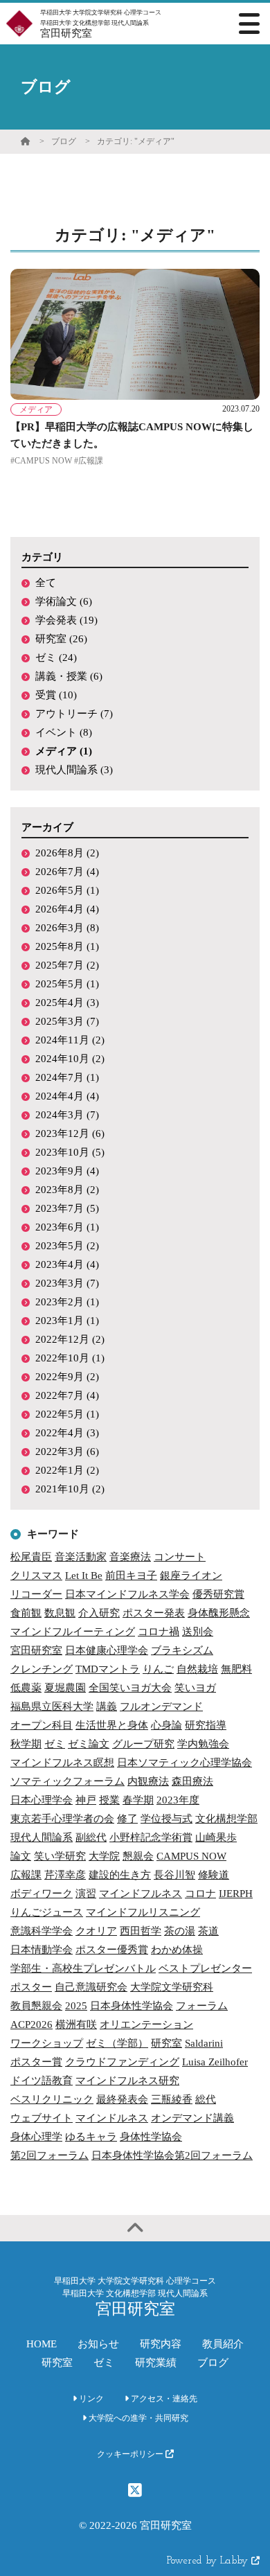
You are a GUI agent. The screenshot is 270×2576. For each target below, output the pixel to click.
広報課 (26, 1875)
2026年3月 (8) (67, 928)
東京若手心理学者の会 (62, 1819)
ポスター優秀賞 (112, 1950)
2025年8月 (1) (67, 946)
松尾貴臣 (31, 1557)
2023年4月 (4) (67, 1264)
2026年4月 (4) (67, 909)
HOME (42, 2344)
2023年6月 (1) (67, 1227)
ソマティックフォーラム (67, 1781)
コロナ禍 (159, 1632)
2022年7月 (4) (67, 1395)
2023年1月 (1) (67, 1321)
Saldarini (204, 2043)
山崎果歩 (216, 1837)
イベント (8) (64, 732)
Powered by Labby (209, 2561)
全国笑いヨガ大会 (130, 1688)
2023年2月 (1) (67, 1302)
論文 (21, 1856)
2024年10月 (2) (70, 1059)
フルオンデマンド (161, 1706)
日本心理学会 (42, 1800)
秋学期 (26, 1744)
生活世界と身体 (112, 1725)
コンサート (180, 1557)
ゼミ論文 (89, 1744)
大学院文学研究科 (172, 1987)
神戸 (86, 1800)
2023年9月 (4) (67, 1171)
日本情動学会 (42, 1950)
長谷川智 (174, 1875)
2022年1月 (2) (67, 1470)
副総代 (91, 1837)
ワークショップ (47, 2043)
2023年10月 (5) (70, 1152)
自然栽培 (197, 1669)
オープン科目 (42, 1725)
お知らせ (98, 2344)
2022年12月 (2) (70, 1339)
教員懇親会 (36, 2006)
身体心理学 (36, 2137)
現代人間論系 (42, 1837)
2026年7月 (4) (67, 872)
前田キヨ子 (131, 1576)
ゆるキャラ (91, 2137)
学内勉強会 (203, 1744)
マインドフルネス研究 (127, 2081)
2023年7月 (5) (67, 1208)
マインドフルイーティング (73, 1632)
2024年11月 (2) (70, 1040)
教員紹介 (223, 2344)
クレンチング (42, 1669)
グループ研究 (143, 1744)
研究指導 (206, 1725)
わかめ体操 (177, 1950)
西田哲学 (141, 1931)
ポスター (31, 1987)
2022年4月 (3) (67, 1433)
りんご (158, 1669)
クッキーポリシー (131, 2454)
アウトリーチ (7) (74, 714)
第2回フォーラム (49, 2155)
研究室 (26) (61, 639)
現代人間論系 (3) (74, 770)
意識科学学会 (42, 1931)
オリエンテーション (146, 2024)
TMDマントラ (108, 1669)
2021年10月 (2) (70, 1489)
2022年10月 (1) (70, 1358)
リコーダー (36, 1594)
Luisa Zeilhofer (215, 2062)
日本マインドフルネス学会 (127, 1594)
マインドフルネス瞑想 (62, 1763)
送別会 (198, 1632)
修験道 (214, 1875)
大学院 (104, 1856)
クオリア (96, 1931)
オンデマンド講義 (192, 2118)
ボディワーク (42, 1894)
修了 (127, 1819)
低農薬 (26, 1688)
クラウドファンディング (122, 2062)
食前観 (26, 1613)
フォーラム (202, 2006)
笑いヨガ (195, 1688)
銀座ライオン (191, 1576)
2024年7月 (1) (67, 1077)
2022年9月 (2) (67, 1377)
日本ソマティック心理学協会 (184, 1763)
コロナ (200, 1894)
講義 (107, 1706)
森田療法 (192, 1781)
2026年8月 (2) (67, 853)
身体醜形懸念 (219, 1613)
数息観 (60, 1613)
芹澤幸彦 (65, 1875)
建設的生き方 (120, 1875)
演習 (86, 1894)
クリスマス (36, 1576)
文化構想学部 (226, 1819)
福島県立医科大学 (52, 1706)
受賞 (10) (56, 695)
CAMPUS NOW (191, 1856)
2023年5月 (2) (67, 1246)
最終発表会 (122, 2099)
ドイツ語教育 (42, 2081)
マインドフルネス (141, 1894)
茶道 (208, 1931)
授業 (109, 1800)
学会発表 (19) (66, 620)
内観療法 (148, 1781)
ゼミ (55, 1744)
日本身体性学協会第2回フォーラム (172, 2155)
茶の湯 (180, 1931)
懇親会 (138, 1856)
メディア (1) (64, 751)
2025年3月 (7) (67, 1021)
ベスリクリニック (52, 2099)
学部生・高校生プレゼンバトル (83, 1968)
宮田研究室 (36, 1650)
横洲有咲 (76, 2024)
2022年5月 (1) (67, 1414)
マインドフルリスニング (143, 1912)
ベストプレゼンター (205, 1968)
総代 (206, 2099)
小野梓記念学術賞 (151, 1837)
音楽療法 (130, 1557)
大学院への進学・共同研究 (137, 2418)
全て (46, 583)
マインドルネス (112, 2118)
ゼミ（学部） (117, 2043)
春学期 (138, 1800)
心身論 (166, 1725)
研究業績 (156, 2363)
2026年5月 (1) (67, 890)
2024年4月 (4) (67, 1096)
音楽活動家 (81, 1557)
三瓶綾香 (172, 2099)
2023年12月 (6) (70, 1133)
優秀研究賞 (218, 1594)
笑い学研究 (60, 1856)
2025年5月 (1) (67, 984)
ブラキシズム (182, 1650)
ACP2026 (31, 2024)
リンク (90, 2399)
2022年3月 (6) (67, 1452)
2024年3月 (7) (67, 1115)
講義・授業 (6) (69, 676)
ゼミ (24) (56, 658)
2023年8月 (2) (67, 1190)
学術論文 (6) (64, 601)
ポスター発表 (154, 1613)
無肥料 (236, 1669)
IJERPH (236, 1894)
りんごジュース (47, 1912)
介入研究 (99, 1613)
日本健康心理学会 (107, 1650)
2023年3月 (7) (67, 1283)
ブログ (64, 141)
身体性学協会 (151, 2137)
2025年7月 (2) (67, 965)
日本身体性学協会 (132, 2006)
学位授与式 (166, 1819)
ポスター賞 (36, 2062)
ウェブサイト (42, 2118)
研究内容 (161, 2344)
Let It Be (84, 1576)
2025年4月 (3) (67, 1003)
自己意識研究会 (91, 1987)
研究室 (166, 2043)
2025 (76, 2006)
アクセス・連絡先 (163, 2399)
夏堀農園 (65, 1688)
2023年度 (178, 1800)
